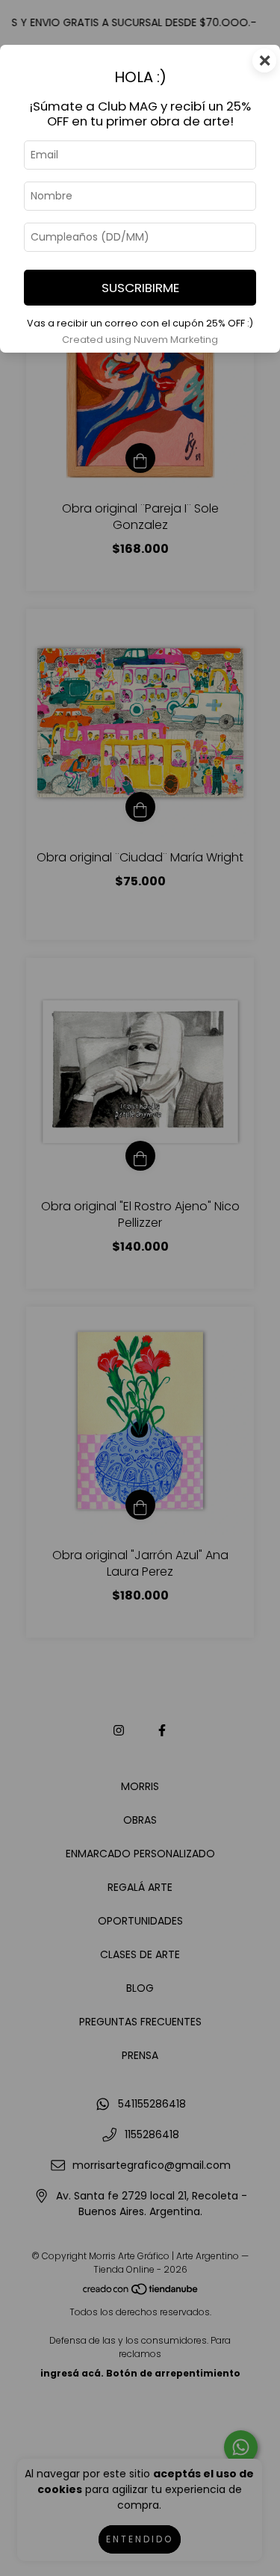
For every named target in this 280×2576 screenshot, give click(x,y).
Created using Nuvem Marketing (140, 340)
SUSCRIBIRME (140, 288)
